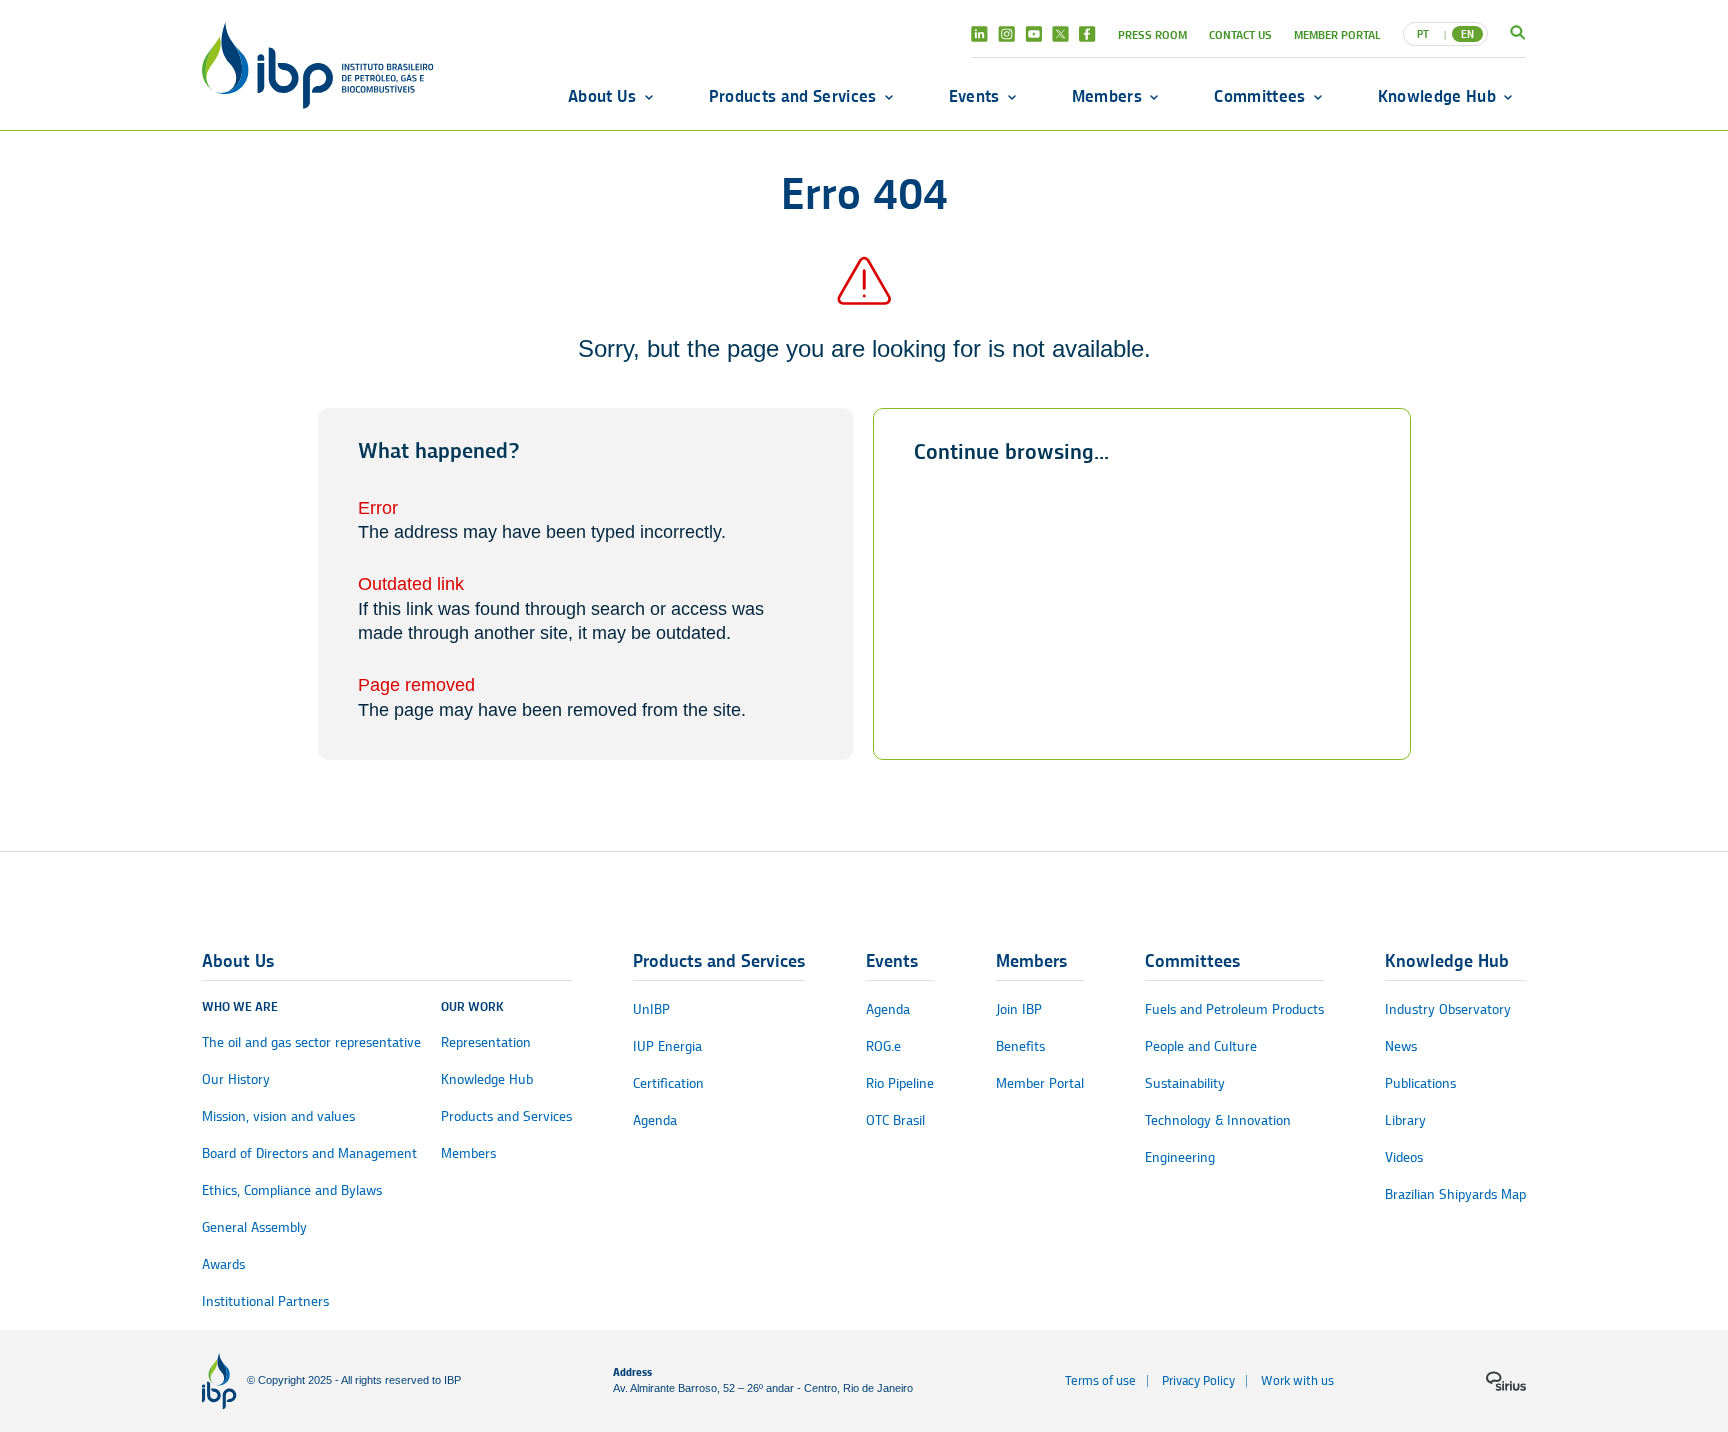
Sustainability (1185, 1083)
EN (1467, 34)
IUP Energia (667, 1046)
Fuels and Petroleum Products (1234, 1009)
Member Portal (1337, 34)
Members (1107, 96)
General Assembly (254, 1227)
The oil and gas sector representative (311, 1042)
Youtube (1033, 34)
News (1401, 1046)
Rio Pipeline (900, 1083)
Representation (486, 1042)
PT (1423, 34)
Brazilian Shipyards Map (1455, 1194)
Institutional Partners (265, 1301)
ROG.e (883, 1046)
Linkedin (979, 34)
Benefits (1020, 1046)
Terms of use (1100, 1380)
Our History (236, 1079)
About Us (602, 96)
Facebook (1087, 34)
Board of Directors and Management (309, 1153)
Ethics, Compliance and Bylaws (292, 1190)
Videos (1404, 1157)
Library (1405, 1120)
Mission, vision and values (278, 1116)
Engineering (1180, 1157)
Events (974, 96)
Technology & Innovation (1218, 1120)
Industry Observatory (1448, 1009)
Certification (668, 1083)
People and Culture (1201, 1046)
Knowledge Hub (1437, 96)
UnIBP (651, 1009)
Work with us (1297, 1380)
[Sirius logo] (1506, 1381)
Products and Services (793, 96)
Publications (1420, 1083)
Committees (1259, 96)
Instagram (1006, 34)
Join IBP (1019, 1009)
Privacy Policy (1198, 1380)
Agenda (655, 1120)
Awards (223, 1264)
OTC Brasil (895, 1120)
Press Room (1152, 34)
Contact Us (1240, 34)
